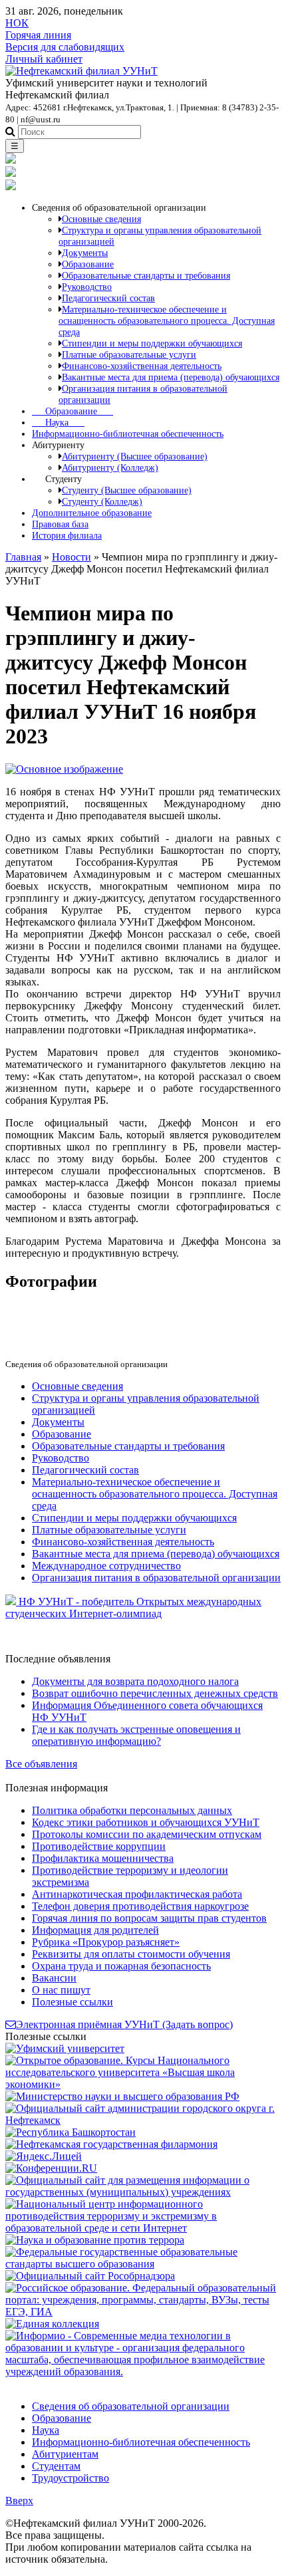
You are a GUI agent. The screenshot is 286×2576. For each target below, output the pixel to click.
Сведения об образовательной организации (131, 2406)
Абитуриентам (65, 2454)
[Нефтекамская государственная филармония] (111, 2144)
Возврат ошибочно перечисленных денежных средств (155, 1693)
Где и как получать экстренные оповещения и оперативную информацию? (136, 1735)
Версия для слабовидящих (65, 47)
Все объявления (41, 1764)
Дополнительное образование (92, 513)
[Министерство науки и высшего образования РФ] (122, 2096)
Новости (71, 557)
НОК (17, 23)
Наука (58, 422)
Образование (72, 411)
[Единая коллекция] (52, 2324)
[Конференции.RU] (51, 2168)
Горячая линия (38, 35)
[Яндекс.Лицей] (44, 2156)
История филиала (67, 535)
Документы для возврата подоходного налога (135, 1681)
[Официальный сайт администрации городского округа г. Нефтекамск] (143, 2120)
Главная (23, 557)
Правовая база (60, 524)
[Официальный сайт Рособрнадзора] (90, 2276)
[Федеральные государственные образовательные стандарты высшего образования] (143, 2264)
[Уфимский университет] (65, 2048)
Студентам (56, 2466)
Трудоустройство (71, 2478)
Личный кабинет (44, 59)
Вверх (19, 2501)
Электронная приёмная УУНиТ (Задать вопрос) (124, 2024)
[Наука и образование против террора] (95, 2240)
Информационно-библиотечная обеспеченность (128, 434)
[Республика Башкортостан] (71, 2132)
